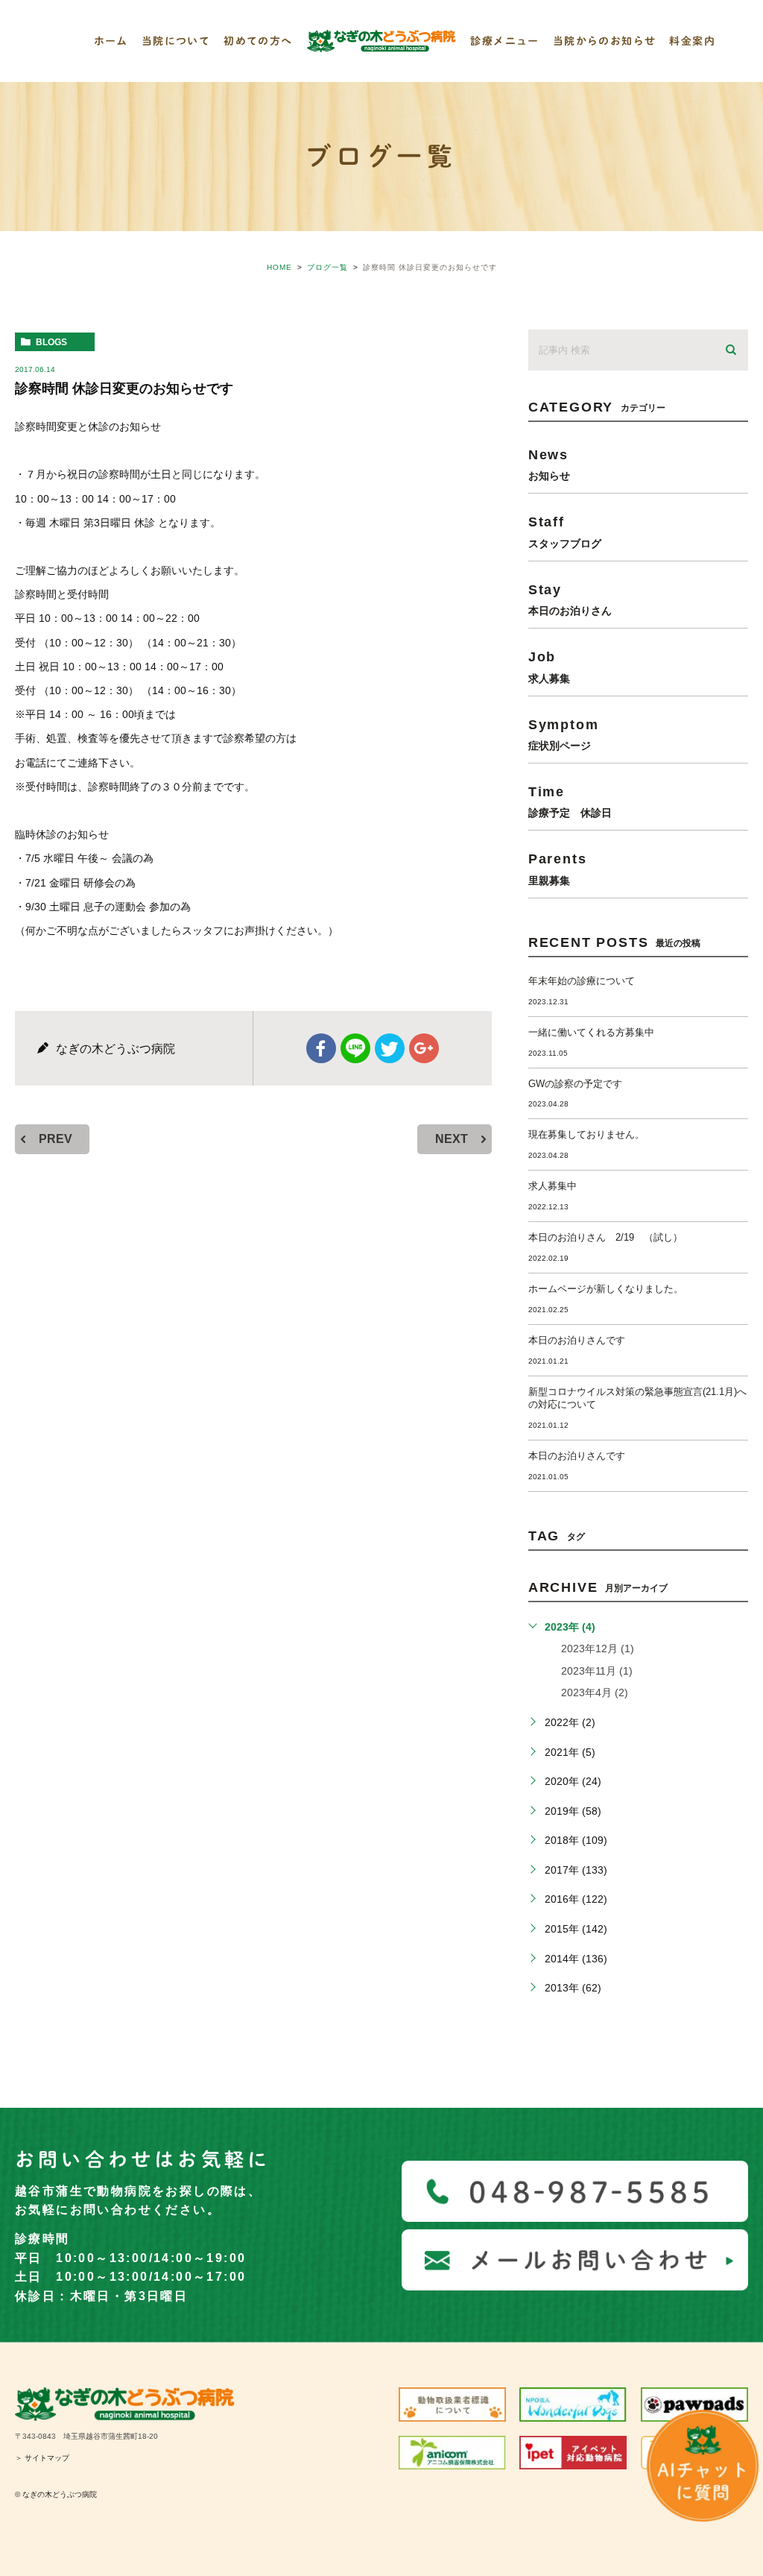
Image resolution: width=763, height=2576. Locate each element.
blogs (51, 342)
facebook (321, 1048)
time (570, 801)
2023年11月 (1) (597, 1671)
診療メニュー (504, 41)
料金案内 (692, 41)
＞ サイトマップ (42, 2458)
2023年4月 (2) (595, 1692)
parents (558, 868)
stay (570, 599)
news (549, 464)
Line (355, 1048)
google (424, 1048)
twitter (390, 1048)
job (549, 666)
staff (565, 531)
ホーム (111, 41)
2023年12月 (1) (598, 1648)
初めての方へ (258, 41)
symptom (564, 734)
